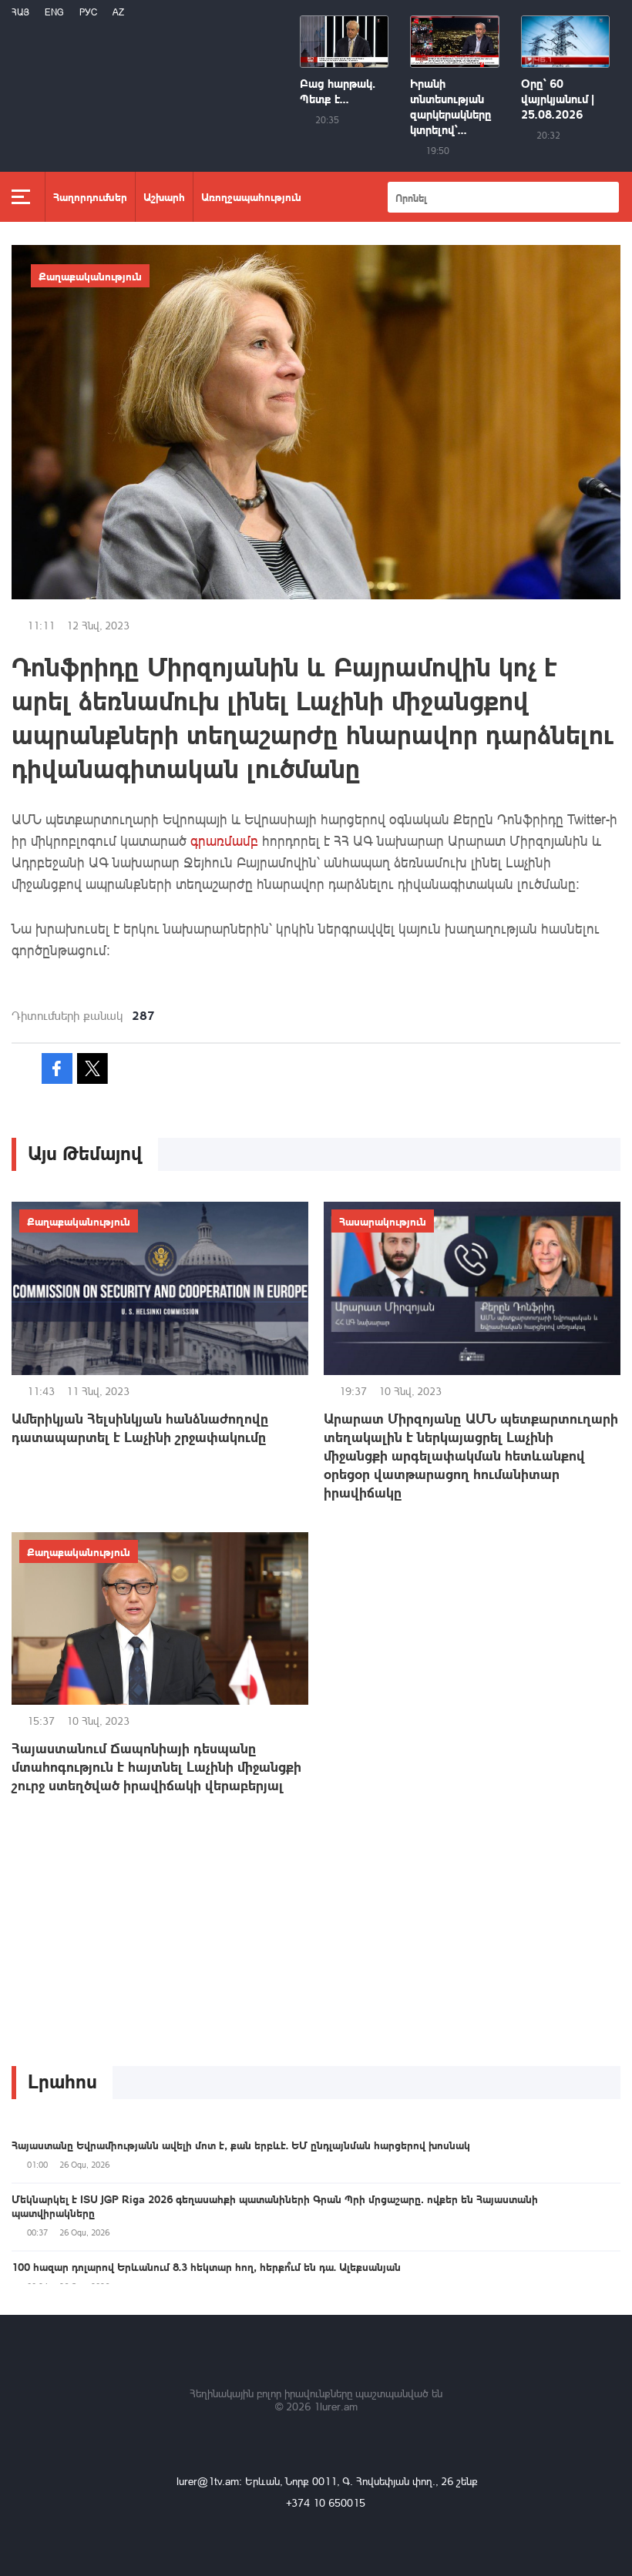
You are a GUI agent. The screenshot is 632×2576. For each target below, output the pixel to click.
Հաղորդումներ (90, 196)
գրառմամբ (224, 840)
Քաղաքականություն (90, 276)
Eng (54, 12)
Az (118, 12)
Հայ (20, 12)
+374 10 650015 (326, 2502)
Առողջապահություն (251, 196)
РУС (88, 12)
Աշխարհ (164, 196)
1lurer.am (336, 2406)
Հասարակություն (383, 1221)
